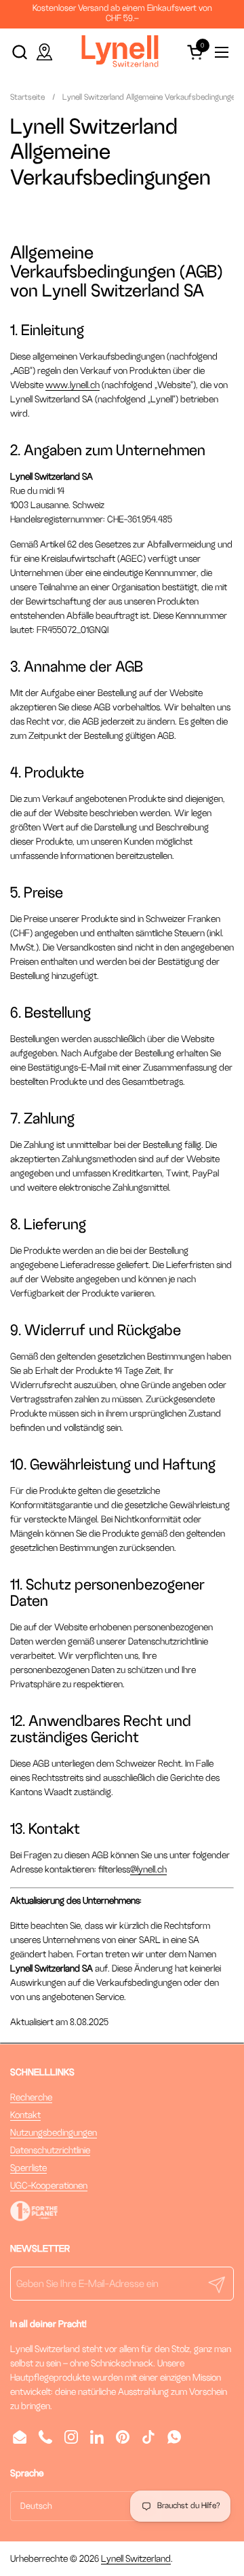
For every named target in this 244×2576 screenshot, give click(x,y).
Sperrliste (28, 2168)
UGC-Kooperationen (49, 2186)
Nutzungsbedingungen (54, 2133)
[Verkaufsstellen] (44, 52)
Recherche (31, 2097)
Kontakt (25, 2115)
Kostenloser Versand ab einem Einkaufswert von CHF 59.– (122, 13)
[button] (19, 52)
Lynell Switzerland (136, 2559)
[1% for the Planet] (34, 2218)
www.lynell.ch (73, 385)
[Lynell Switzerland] (120, 52)
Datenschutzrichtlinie (50, 2150)
